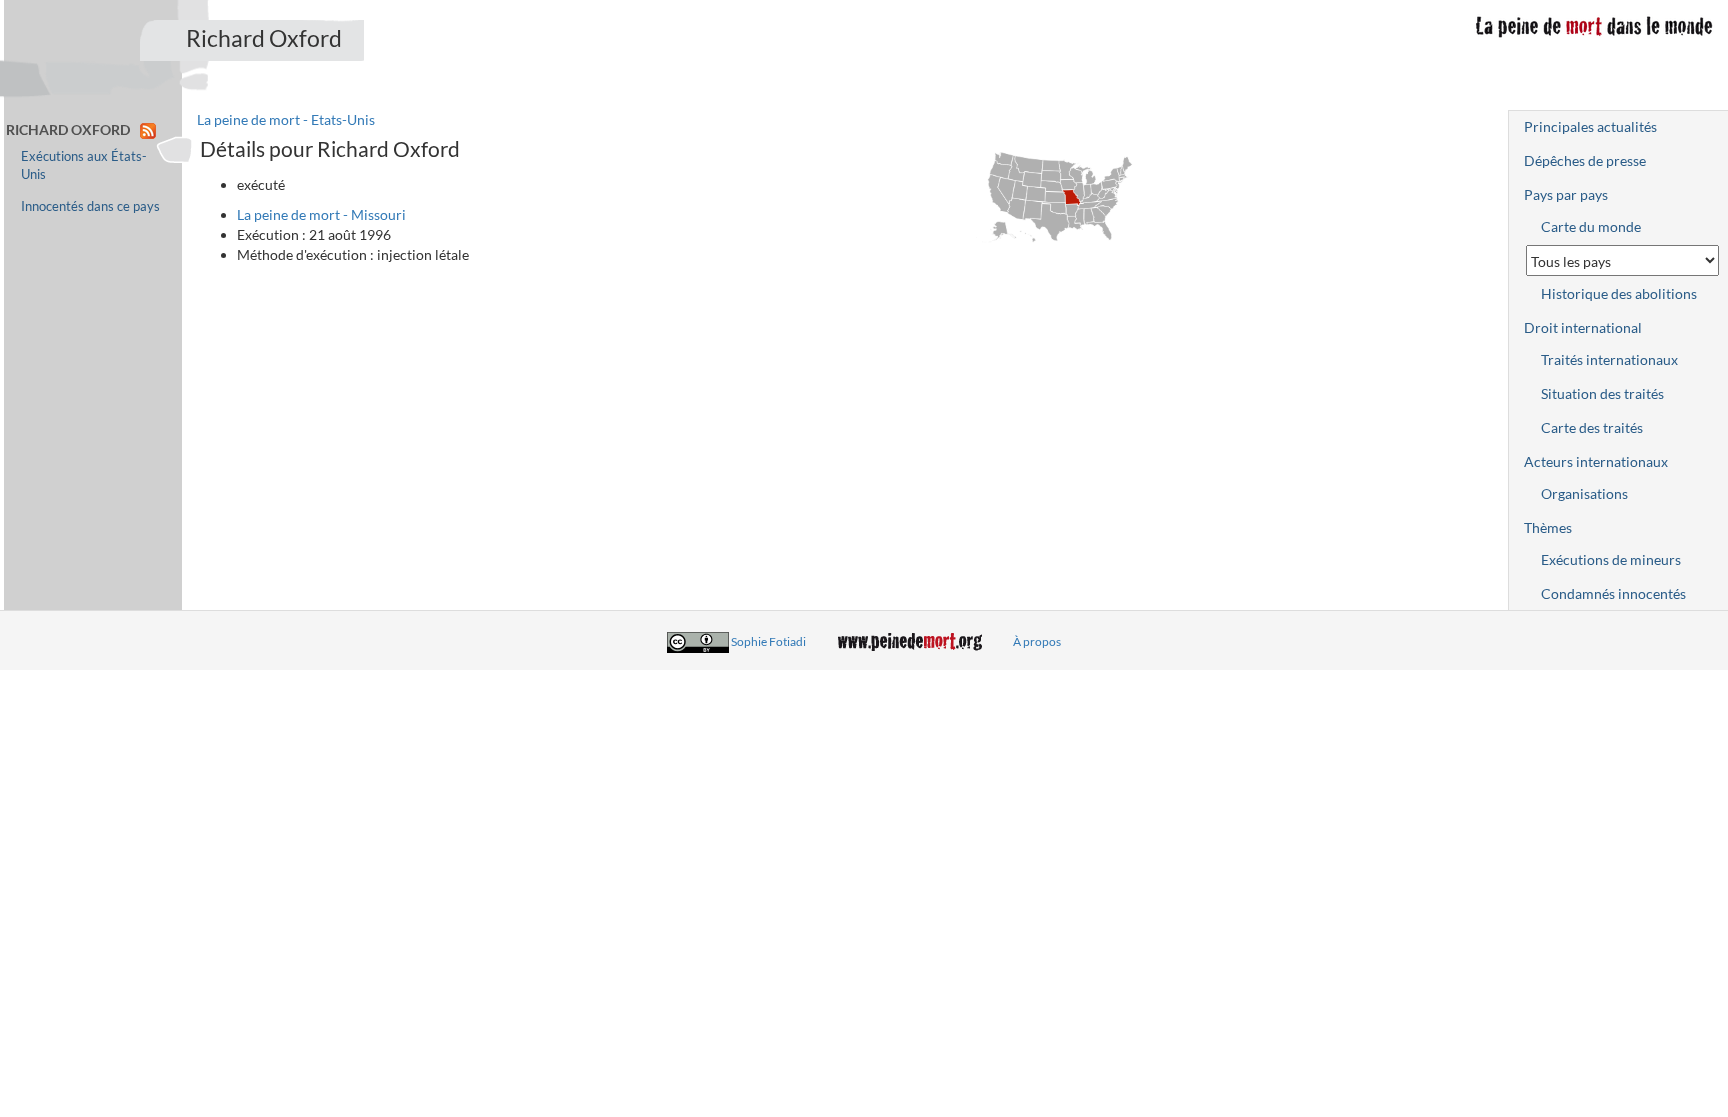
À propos (1037, 641)
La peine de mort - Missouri (321, 214)
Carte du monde (1591, 226)
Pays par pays (1566, 194)
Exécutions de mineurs (1611, 559)
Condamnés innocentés (1613, 593)
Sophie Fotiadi (768, 641)
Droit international (1583, 327)
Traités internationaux (1609, 359)
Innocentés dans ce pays (90, 206)
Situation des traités (1602, 393)
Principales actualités (1590, 126)
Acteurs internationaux (1596, 461)
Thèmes (1548, 527)
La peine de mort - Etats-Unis (286, 119)
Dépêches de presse (1585, 160)
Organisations (1584, 493)
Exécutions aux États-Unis (84, 165)
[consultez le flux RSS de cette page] (148, 129)
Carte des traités (1592, 427)
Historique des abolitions (1619, 293)
